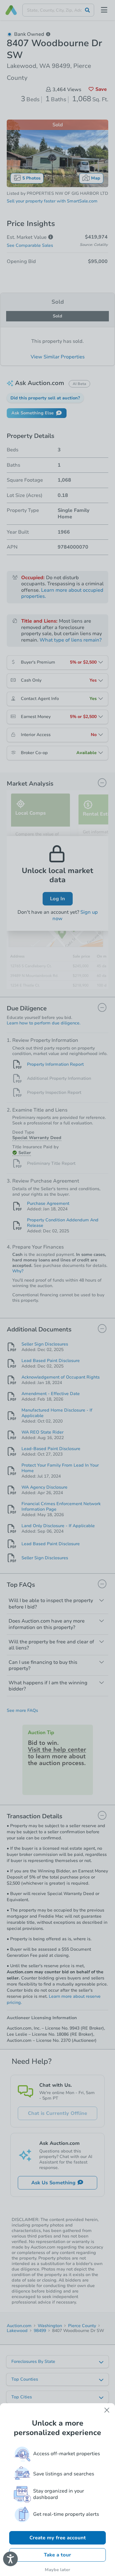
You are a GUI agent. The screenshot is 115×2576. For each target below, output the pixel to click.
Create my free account (58, 2538)
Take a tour (57, 2555)
